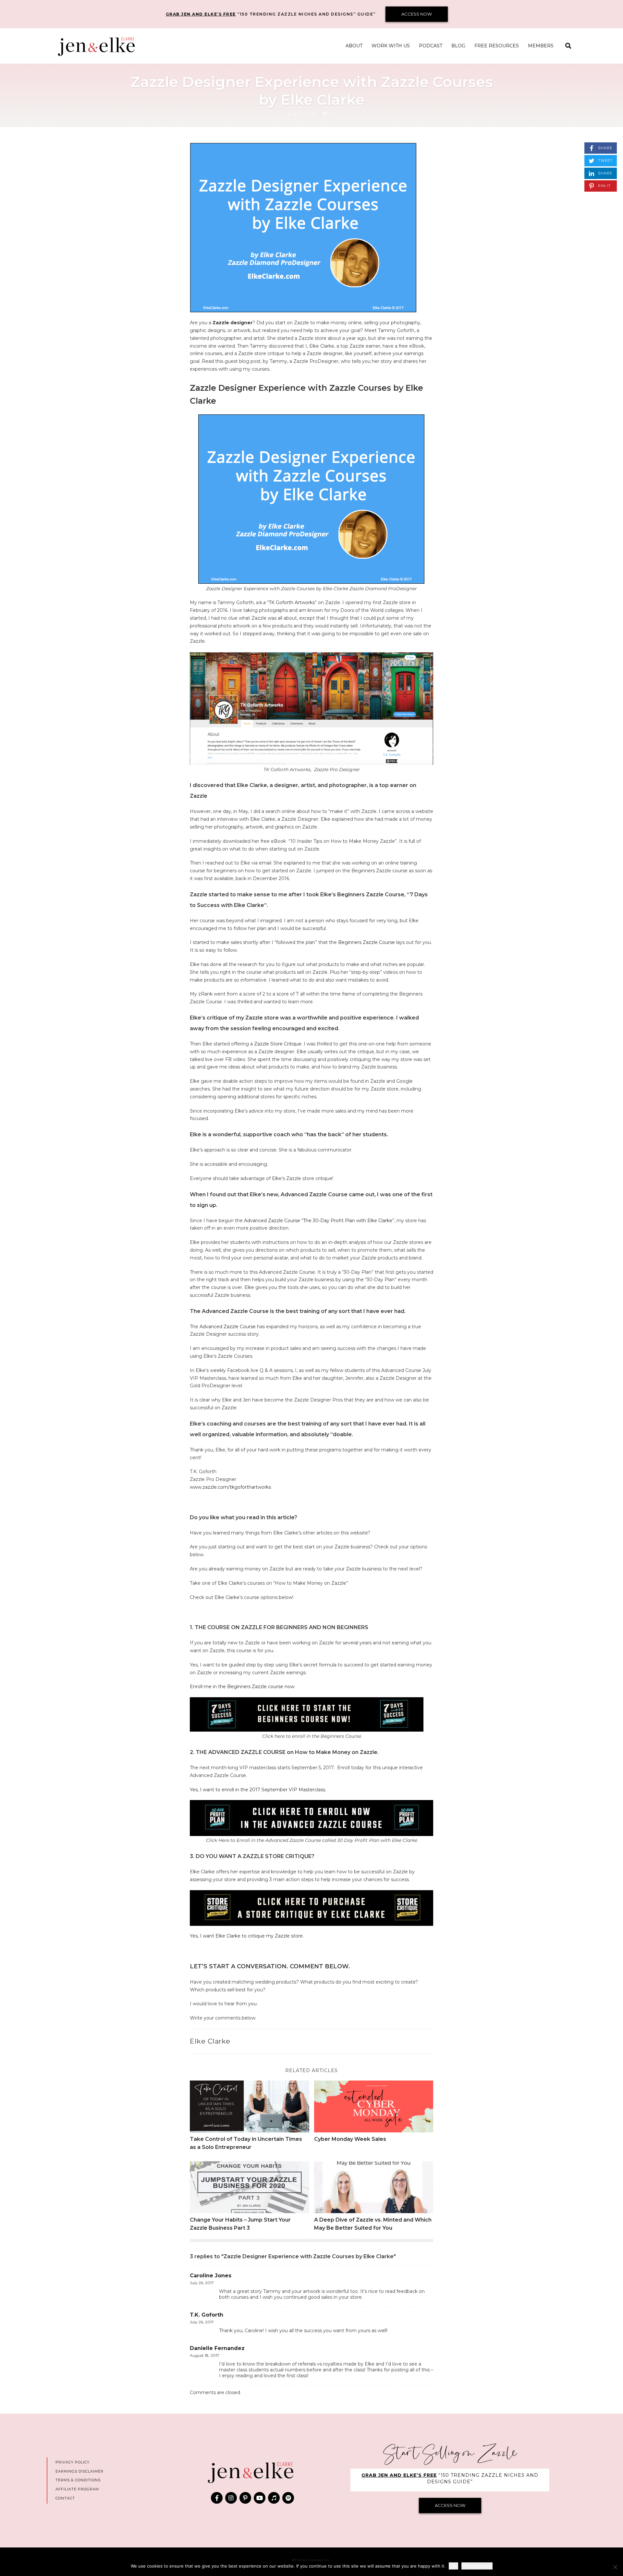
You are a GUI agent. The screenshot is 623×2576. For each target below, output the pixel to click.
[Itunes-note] (274, 2498)
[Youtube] (260, 2498)
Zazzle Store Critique (278, 1044)
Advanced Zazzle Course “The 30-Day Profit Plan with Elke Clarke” (319, 1221)
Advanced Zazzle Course (228, 1327)
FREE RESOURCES (497, 46)
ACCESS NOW (417, 14)
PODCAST (431, 46)
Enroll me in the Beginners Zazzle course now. (243, 1687)
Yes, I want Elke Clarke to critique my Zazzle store (246, 1936)
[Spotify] (288, 2498)
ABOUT (354, 46)
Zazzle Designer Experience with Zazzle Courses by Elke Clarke (312, 90)
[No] (615, 2567)
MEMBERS (541, 46)
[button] (568, 46)
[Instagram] (231, 2498)
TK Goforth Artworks (292, 602)
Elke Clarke (210, 2041)
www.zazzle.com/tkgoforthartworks (230, 1487)
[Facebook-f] (217, 2498)
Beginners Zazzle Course (366, 942)
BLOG (458, 46)
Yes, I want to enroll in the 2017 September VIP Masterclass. (258, 1790)
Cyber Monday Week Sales (350, 2139)
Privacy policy (477, 2566)
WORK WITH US (391, 46)
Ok (453, 2566)
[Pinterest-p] (245, 2498)
